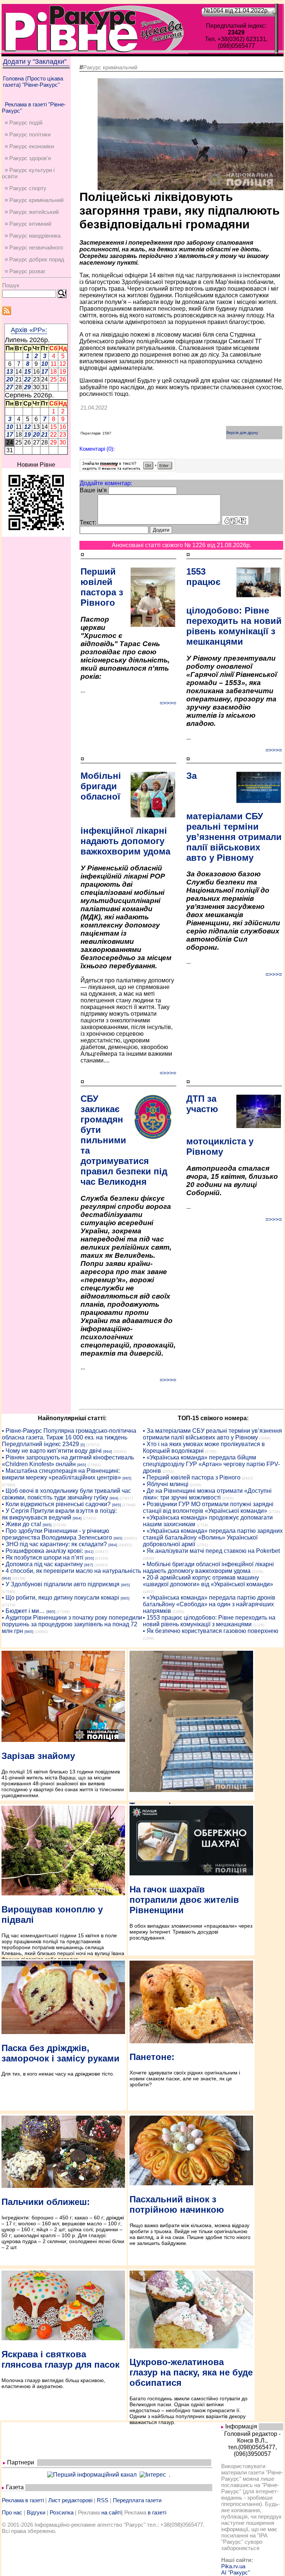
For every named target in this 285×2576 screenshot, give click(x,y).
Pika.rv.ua (233, 2566)
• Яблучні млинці (166, 1484)
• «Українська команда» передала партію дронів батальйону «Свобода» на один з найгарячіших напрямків (209, 1604)
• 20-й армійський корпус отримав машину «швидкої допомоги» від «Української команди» (208, 1581)
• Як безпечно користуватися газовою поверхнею (211, 1631)
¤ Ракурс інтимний (28, 224)
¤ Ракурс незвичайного (34, 247)
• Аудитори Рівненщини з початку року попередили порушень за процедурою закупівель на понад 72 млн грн (72, 1624)
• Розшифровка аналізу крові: (42, 1551)
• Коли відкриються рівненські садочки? (56, 1504)
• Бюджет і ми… (23, 1611)
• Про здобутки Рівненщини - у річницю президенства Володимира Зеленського (57, 1534)
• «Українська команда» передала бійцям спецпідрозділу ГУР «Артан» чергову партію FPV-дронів (211, 1464)
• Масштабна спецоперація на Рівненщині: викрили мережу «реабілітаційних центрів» (61, 1474)
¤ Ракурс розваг (25, 271)
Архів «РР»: (29, 330)
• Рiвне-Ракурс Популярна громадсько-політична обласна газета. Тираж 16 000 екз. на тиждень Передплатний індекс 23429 (69, 1437)
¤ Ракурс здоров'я (28, 158)
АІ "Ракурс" (235, 2572)
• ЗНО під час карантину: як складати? (54, 1544)
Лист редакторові (70, 2500)
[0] (83, 1445)
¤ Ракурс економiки (29, 146)
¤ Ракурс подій (24, 123)
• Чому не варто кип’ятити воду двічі (52, 1451)
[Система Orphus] (127, 469)
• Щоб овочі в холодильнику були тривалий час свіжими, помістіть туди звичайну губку (66, 1494)
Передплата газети (137, 2500)
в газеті (157, 2512)
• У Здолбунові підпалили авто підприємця (61, 1584)
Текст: (88, 523)
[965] (82, 1465)
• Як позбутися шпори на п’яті (43, 1557)
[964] (108, 1451)
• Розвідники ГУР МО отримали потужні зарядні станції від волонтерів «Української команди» (208, 1507)
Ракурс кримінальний (110, 67)
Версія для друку (242, 433)
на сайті (111, 2512)
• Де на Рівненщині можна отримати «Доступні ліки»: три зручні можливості (207, 1494)
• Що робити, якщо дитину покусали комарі (60, 1598)
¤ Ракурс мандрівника (33, 236)
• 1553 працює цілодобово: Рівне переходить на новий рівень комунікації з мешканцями (209, 1621)
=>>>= (168, 703)
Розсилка (62, 2512)
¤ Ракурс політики (28, 134)
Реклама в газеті (23, 2500)
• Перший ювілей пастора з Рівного (192, 1477)
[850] (89, 1558)
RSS (103, 2500)
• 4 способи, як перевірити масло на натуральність (71, 1571)
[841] (89, 1552)
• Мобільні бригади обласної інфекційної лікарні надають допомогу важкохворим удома (208, 1568)
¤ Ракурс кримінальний (34, 200)
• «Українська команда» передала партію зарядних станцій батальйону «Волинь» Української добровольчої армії (213, 1537)
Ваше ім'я (93, 490)
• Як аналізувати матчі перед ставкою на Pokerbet (211, 1551)
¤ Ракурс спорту (26, 188)
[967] (89, 1565)
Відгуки (36, 2512)
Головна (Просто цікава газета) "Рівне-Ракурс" (33, 82)
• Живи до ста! (22, 1524)
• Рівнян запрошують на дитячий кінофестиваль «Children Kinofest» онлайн (68, 1461)
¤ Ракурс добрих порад (35, 259)
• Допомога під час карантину (42, 1564)
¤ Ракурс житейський (32, 212)
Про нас (12, 2512)
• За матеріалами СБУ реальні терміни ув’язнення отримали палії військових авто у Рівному (212, 1434)
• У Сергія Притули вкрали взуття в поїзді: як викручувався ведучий (59, 1514)
